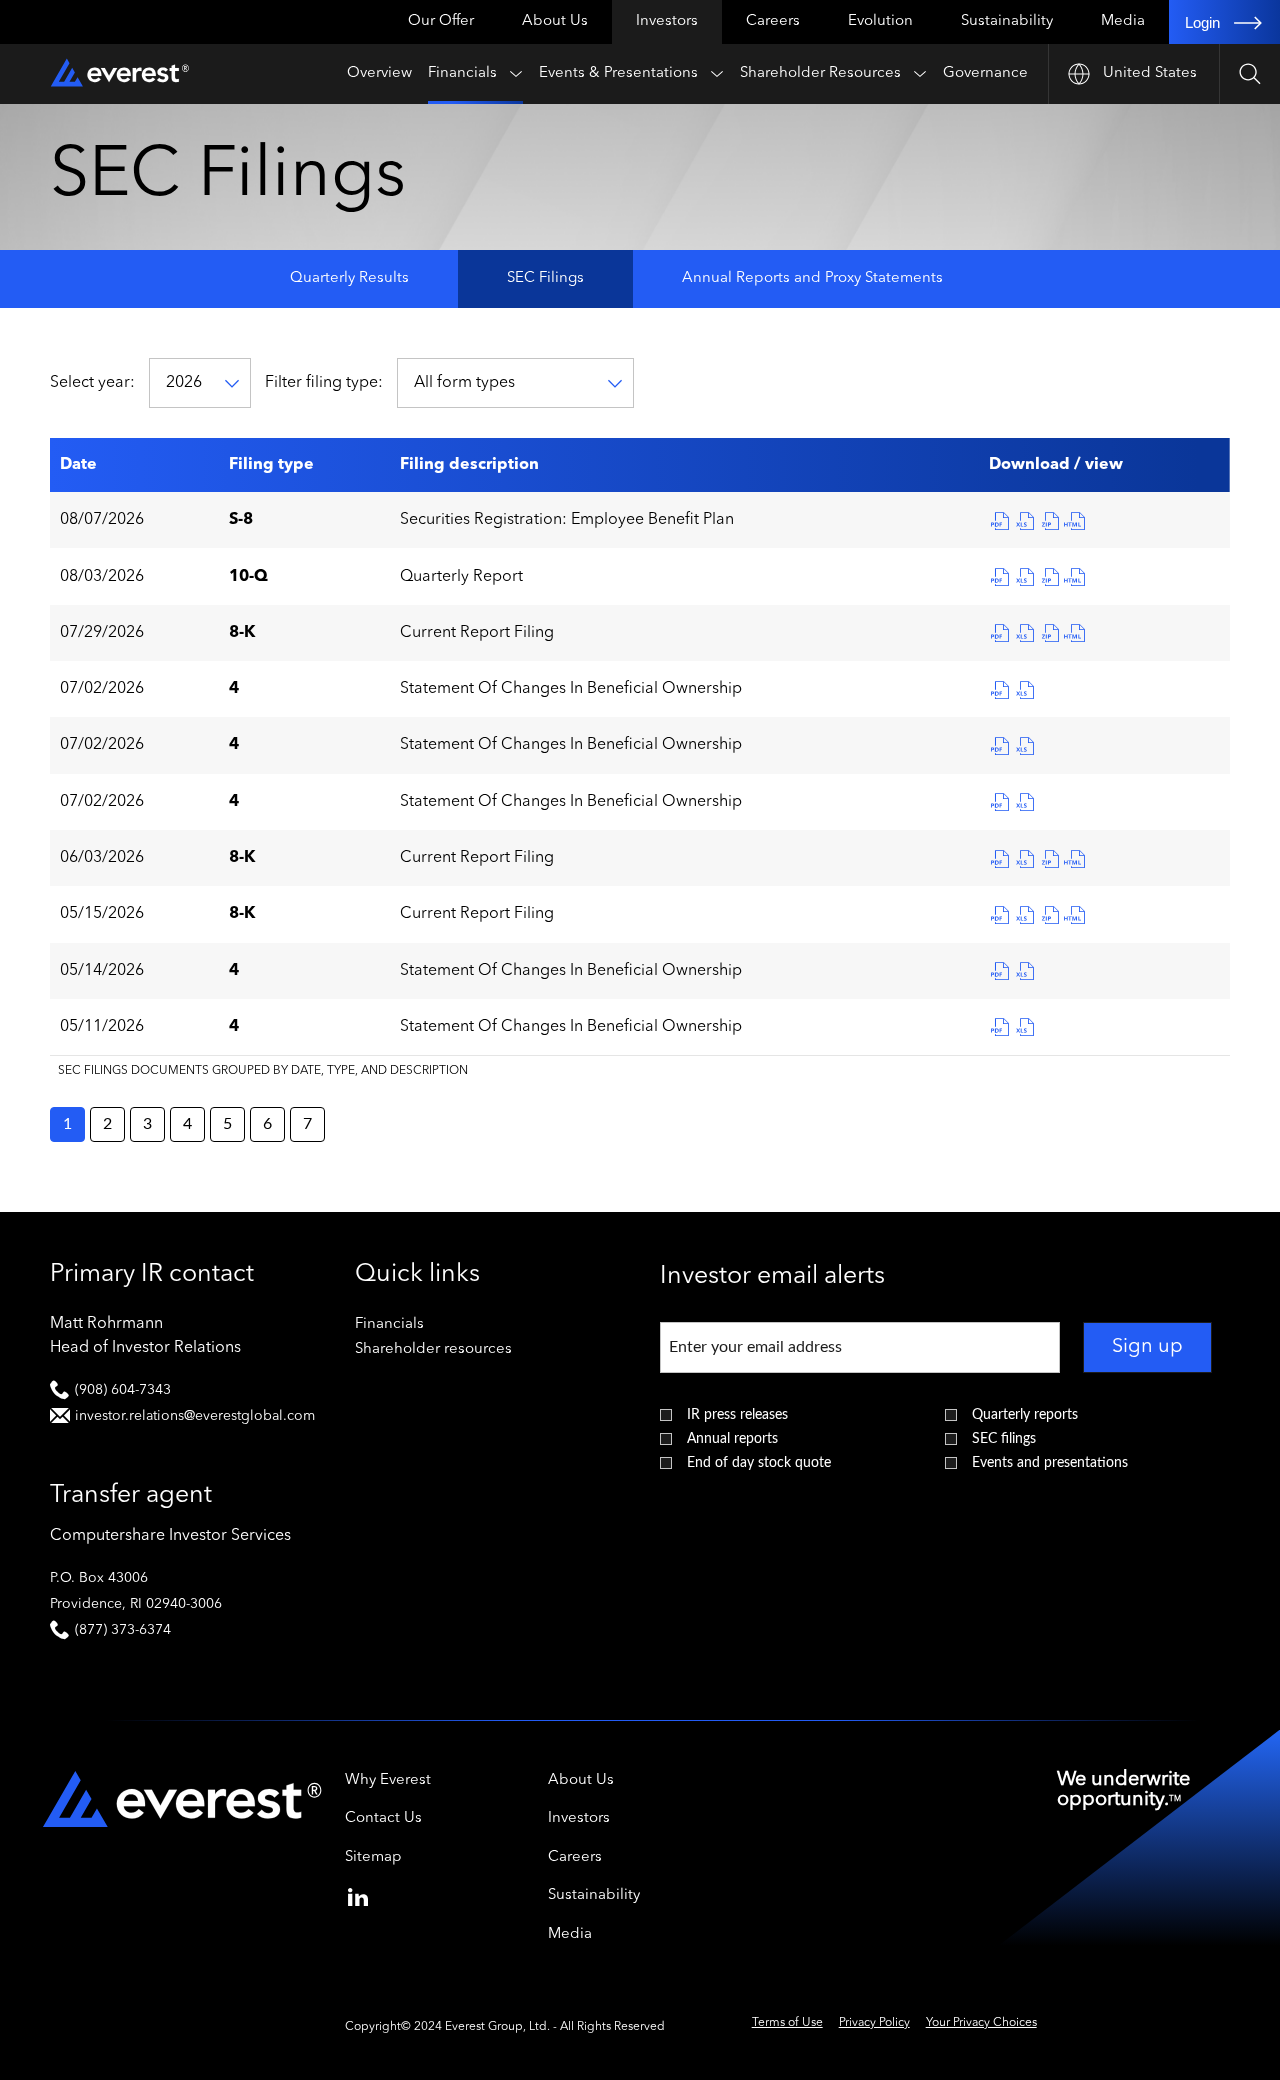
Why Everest (388, 1780)
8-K (242, 633)
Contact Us (383, 1818)
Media (1123, 21)
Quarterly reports (1025, 1415)
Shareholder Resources (820, 73)
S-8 (241, 520)
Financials (462, 73)
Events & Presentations (618, 73)
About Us (555, 21)
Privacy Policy (874, 2023)
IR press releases (737, 1415)
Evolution (880, 21)
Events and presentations (1050, 1463)
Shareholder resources (460, 1349)
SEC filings (1004, 1439)
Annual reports (732, 1439)
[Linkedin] (358, 1894)
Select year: (92, 383)
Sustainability (1007, 21)
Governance (985, 73)
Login (1202, 22)
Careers (773, 21)
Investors (667, 21)
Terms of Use (787, 2023)
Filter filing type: (324, 383)
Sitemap (373, 1857)
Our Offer (441, 21)
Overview (379, 73)
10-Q (248, 577)
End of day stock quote (759, 1463)
